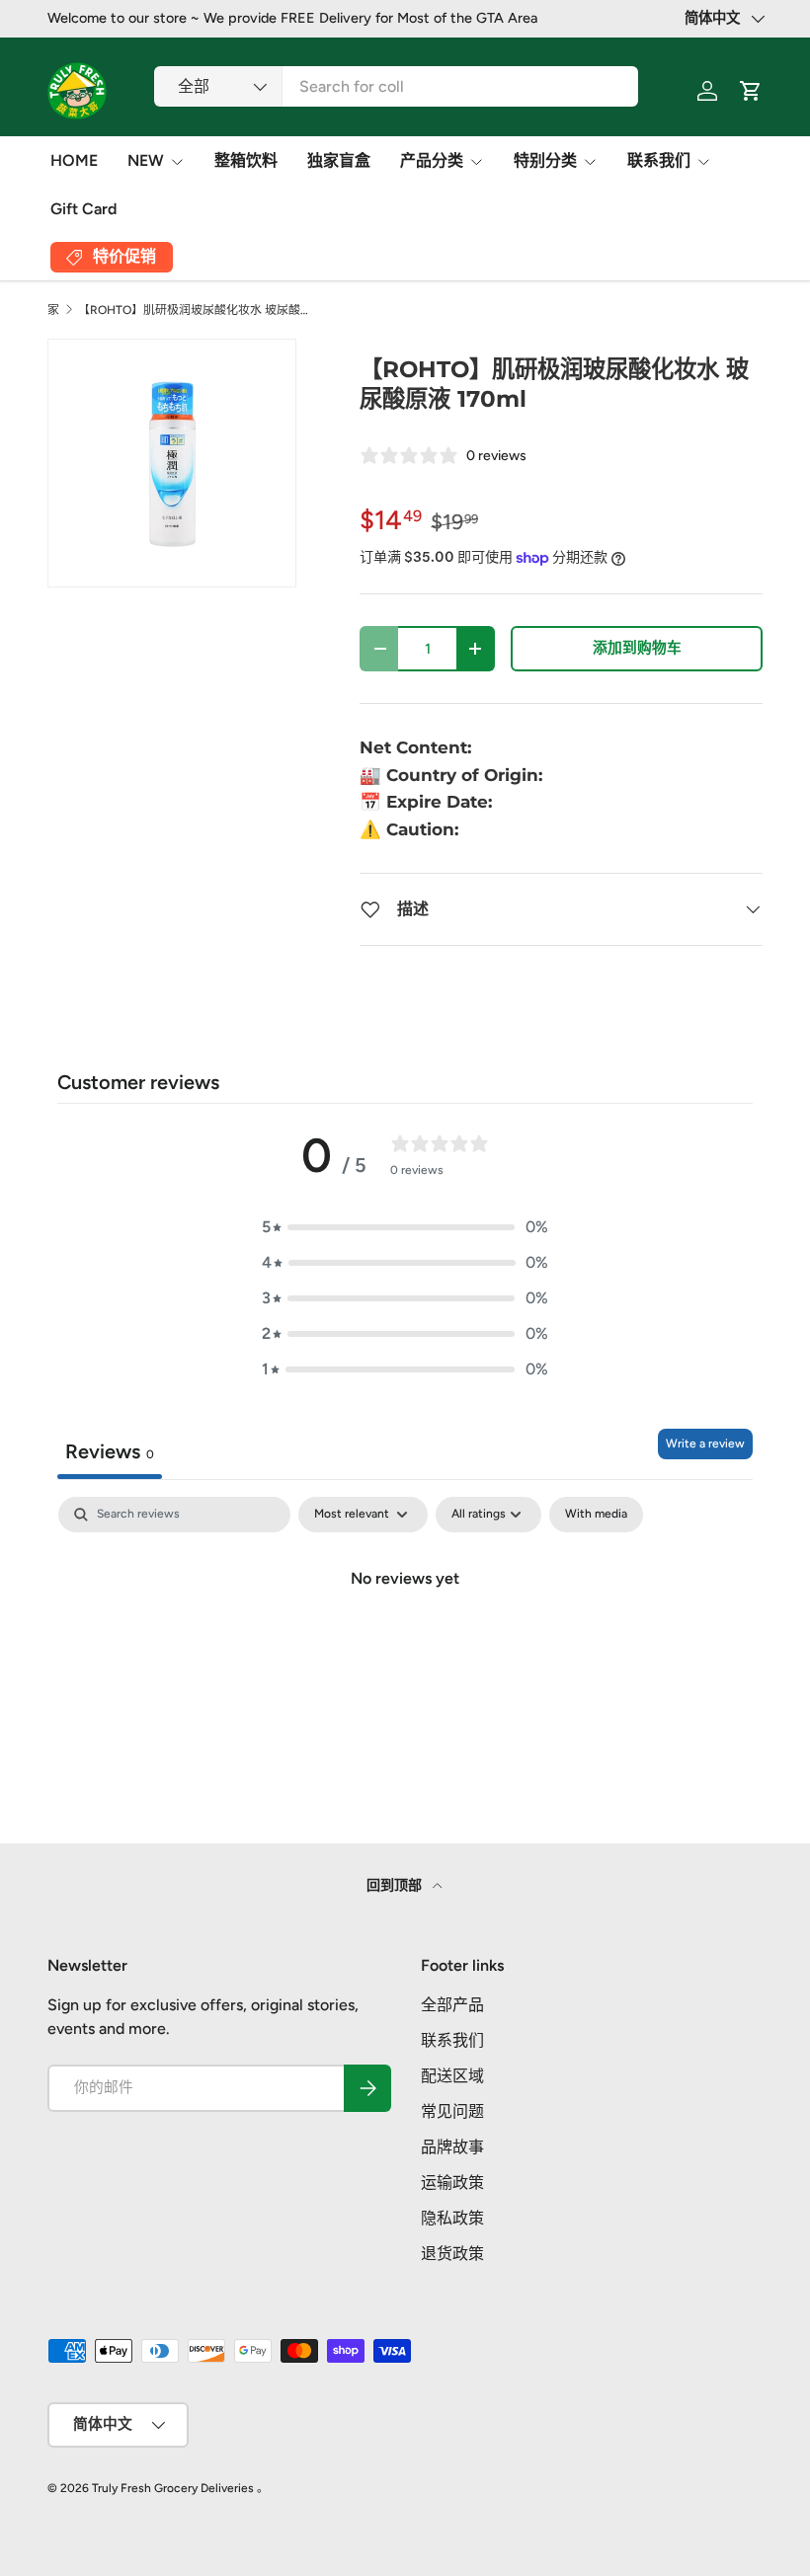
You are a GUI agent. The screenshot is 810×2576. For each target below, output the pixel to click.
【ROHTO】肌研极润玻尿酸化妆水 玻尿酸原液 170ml (197, 310)
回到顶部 (396, 1885)
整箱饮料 (246, 160)
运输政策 (452, 2183)
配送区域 (452, 2076)
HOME (74, 160)
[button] (405, 1227)
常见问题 (452, 2111)
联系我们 (452, 2040)
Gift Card (83, 209)
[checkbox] (596, 1515)
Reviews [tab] (110, 1451)
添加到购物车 (637, 648)
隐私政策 (452, 2218)
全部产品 (452, 2005)
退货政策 (452, 2254)
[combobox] (396, 86)
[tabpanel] (405, 1645)
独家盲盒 (339, 160)
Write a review (705, 1444)
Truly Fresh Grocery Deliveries (173, 2488)
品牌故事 (452, 2147)
